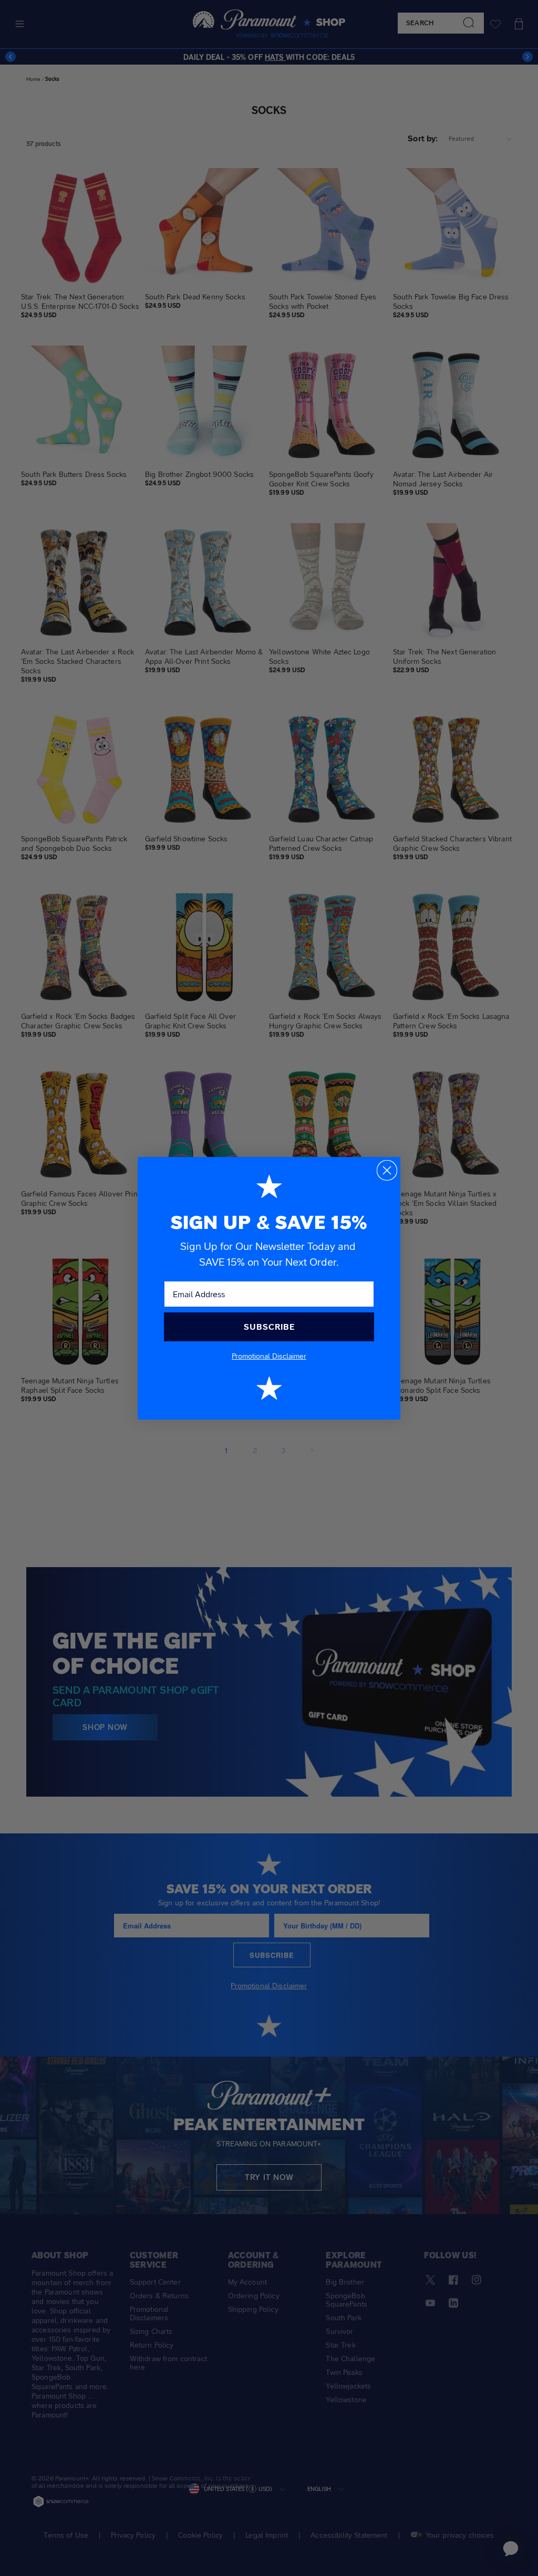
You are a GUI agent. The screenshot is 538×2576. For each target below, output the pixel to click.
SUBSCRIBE (269, 1327)
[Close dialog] (387, 1170)
